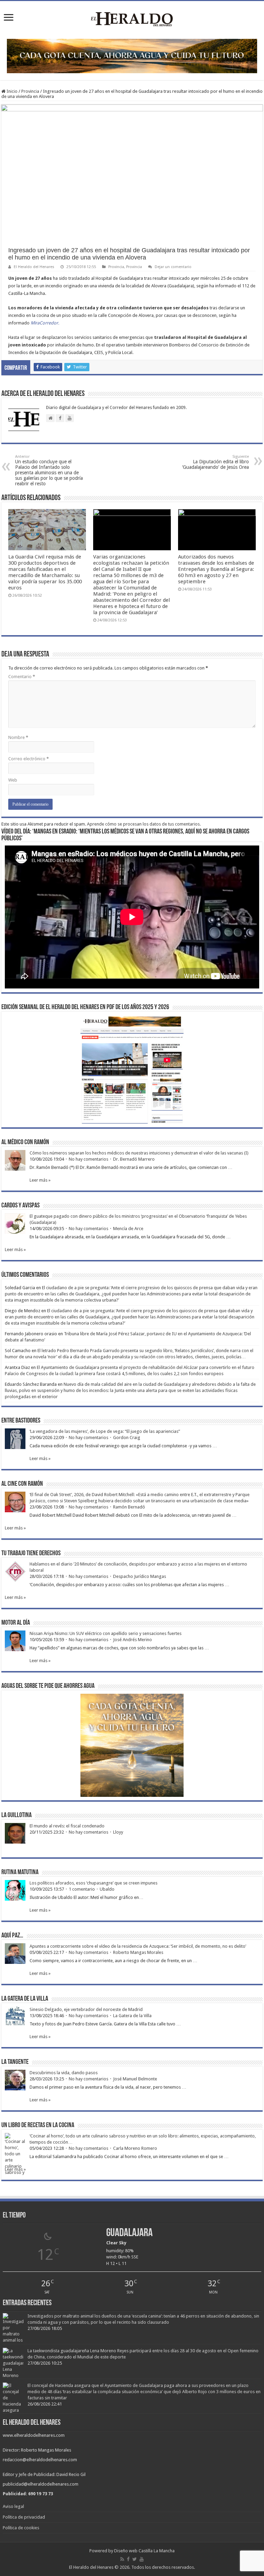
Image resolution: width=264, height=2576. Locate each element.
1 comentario (82, 1889)
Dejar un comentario (173, 267)
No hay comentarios (89, 1159)
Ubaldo (107, 1889)
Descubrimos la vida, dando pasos (64, 2073)
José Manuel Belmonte (135, 2079)
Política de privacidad (24, 2517)
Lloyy (118, 1832)
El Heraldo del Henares (34, 267)
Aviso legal (13, 2506)
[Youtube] (142, 2559)
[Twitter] (135, 2559)
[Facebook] (128, 2559)
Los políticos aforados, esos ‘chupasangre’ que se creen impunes (93, 1883)
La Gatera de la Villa (132, 2016)
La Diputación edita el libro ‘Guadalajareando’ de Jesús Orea (216, 462)
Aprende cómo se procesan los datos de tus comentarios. (144, 824)
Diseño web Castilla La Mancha (144, 2551)
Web (13, 780)
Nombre (18, 737)
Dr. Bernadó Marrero (134, 1159)
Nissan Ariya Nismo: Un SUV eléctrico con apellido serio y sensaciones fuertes (106, 1633)
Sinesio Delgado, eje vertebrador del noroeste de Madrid (86, 2009)
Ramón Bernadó (129, 1507)
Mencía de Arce (128, 1229)
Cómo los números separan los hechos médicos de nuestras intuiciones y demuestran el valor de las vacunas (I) (139, 1153)
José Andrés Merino (133, 1640)
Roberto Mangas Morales (138, 1952)
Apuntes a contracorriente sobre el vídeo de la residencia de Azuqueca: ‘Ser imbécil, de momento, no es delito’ (138, 1946)
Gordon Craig (127, 1438)
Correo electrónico (29, 759)
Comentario (22, 677)
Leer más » (40, 1180)
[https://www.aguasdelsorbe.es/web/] (132, 56)
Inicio (12, 91)
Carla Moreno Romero (135, 2148)
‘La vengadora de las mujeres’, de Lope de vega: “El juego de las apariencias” (105, 1431)
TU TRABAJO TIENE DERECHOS (31, 1554)
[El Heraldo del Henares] (132, 19)
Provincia (30, 91)
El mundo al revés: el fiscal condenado (67, 1826)
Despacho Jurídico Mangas (140, 1576)
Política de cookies (21, 2528)
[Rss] (122, 2559)
